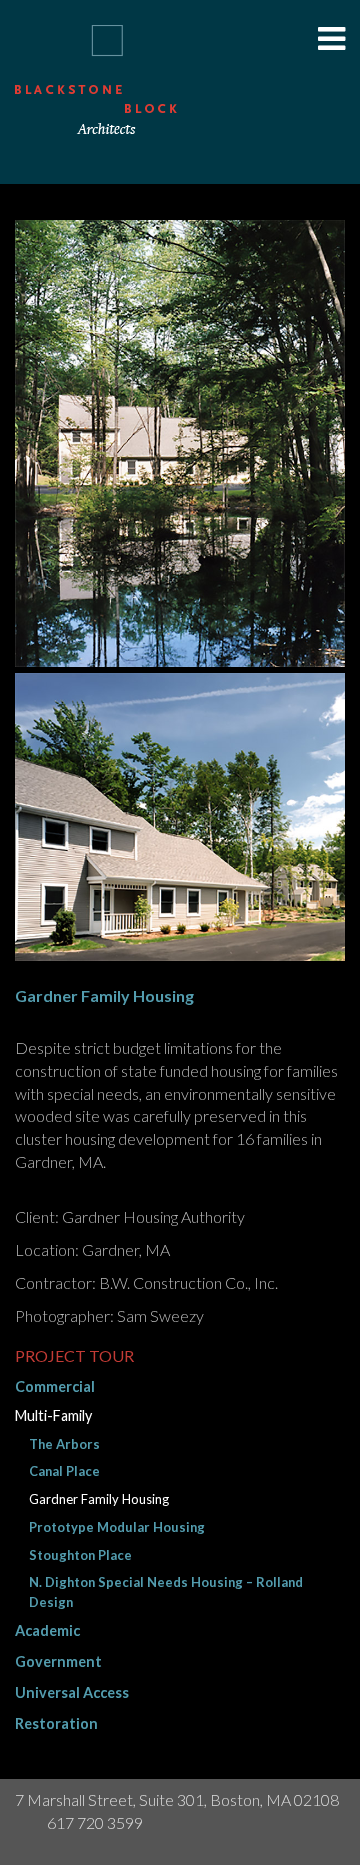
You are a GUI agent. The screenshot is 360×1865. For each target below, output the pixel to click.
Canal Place (64, 1471)
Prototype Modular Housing (117, 1527)
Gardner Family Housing (99, 1499)
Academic (47, 1630)
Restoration (56, 1723)
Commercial (55, 1386)
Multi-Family (53, 1415)
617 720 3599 (95, 1822)
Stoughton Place (80, 1555)
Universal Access (72, 1692)
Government (58, 1661)
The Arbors (64, 1444)
